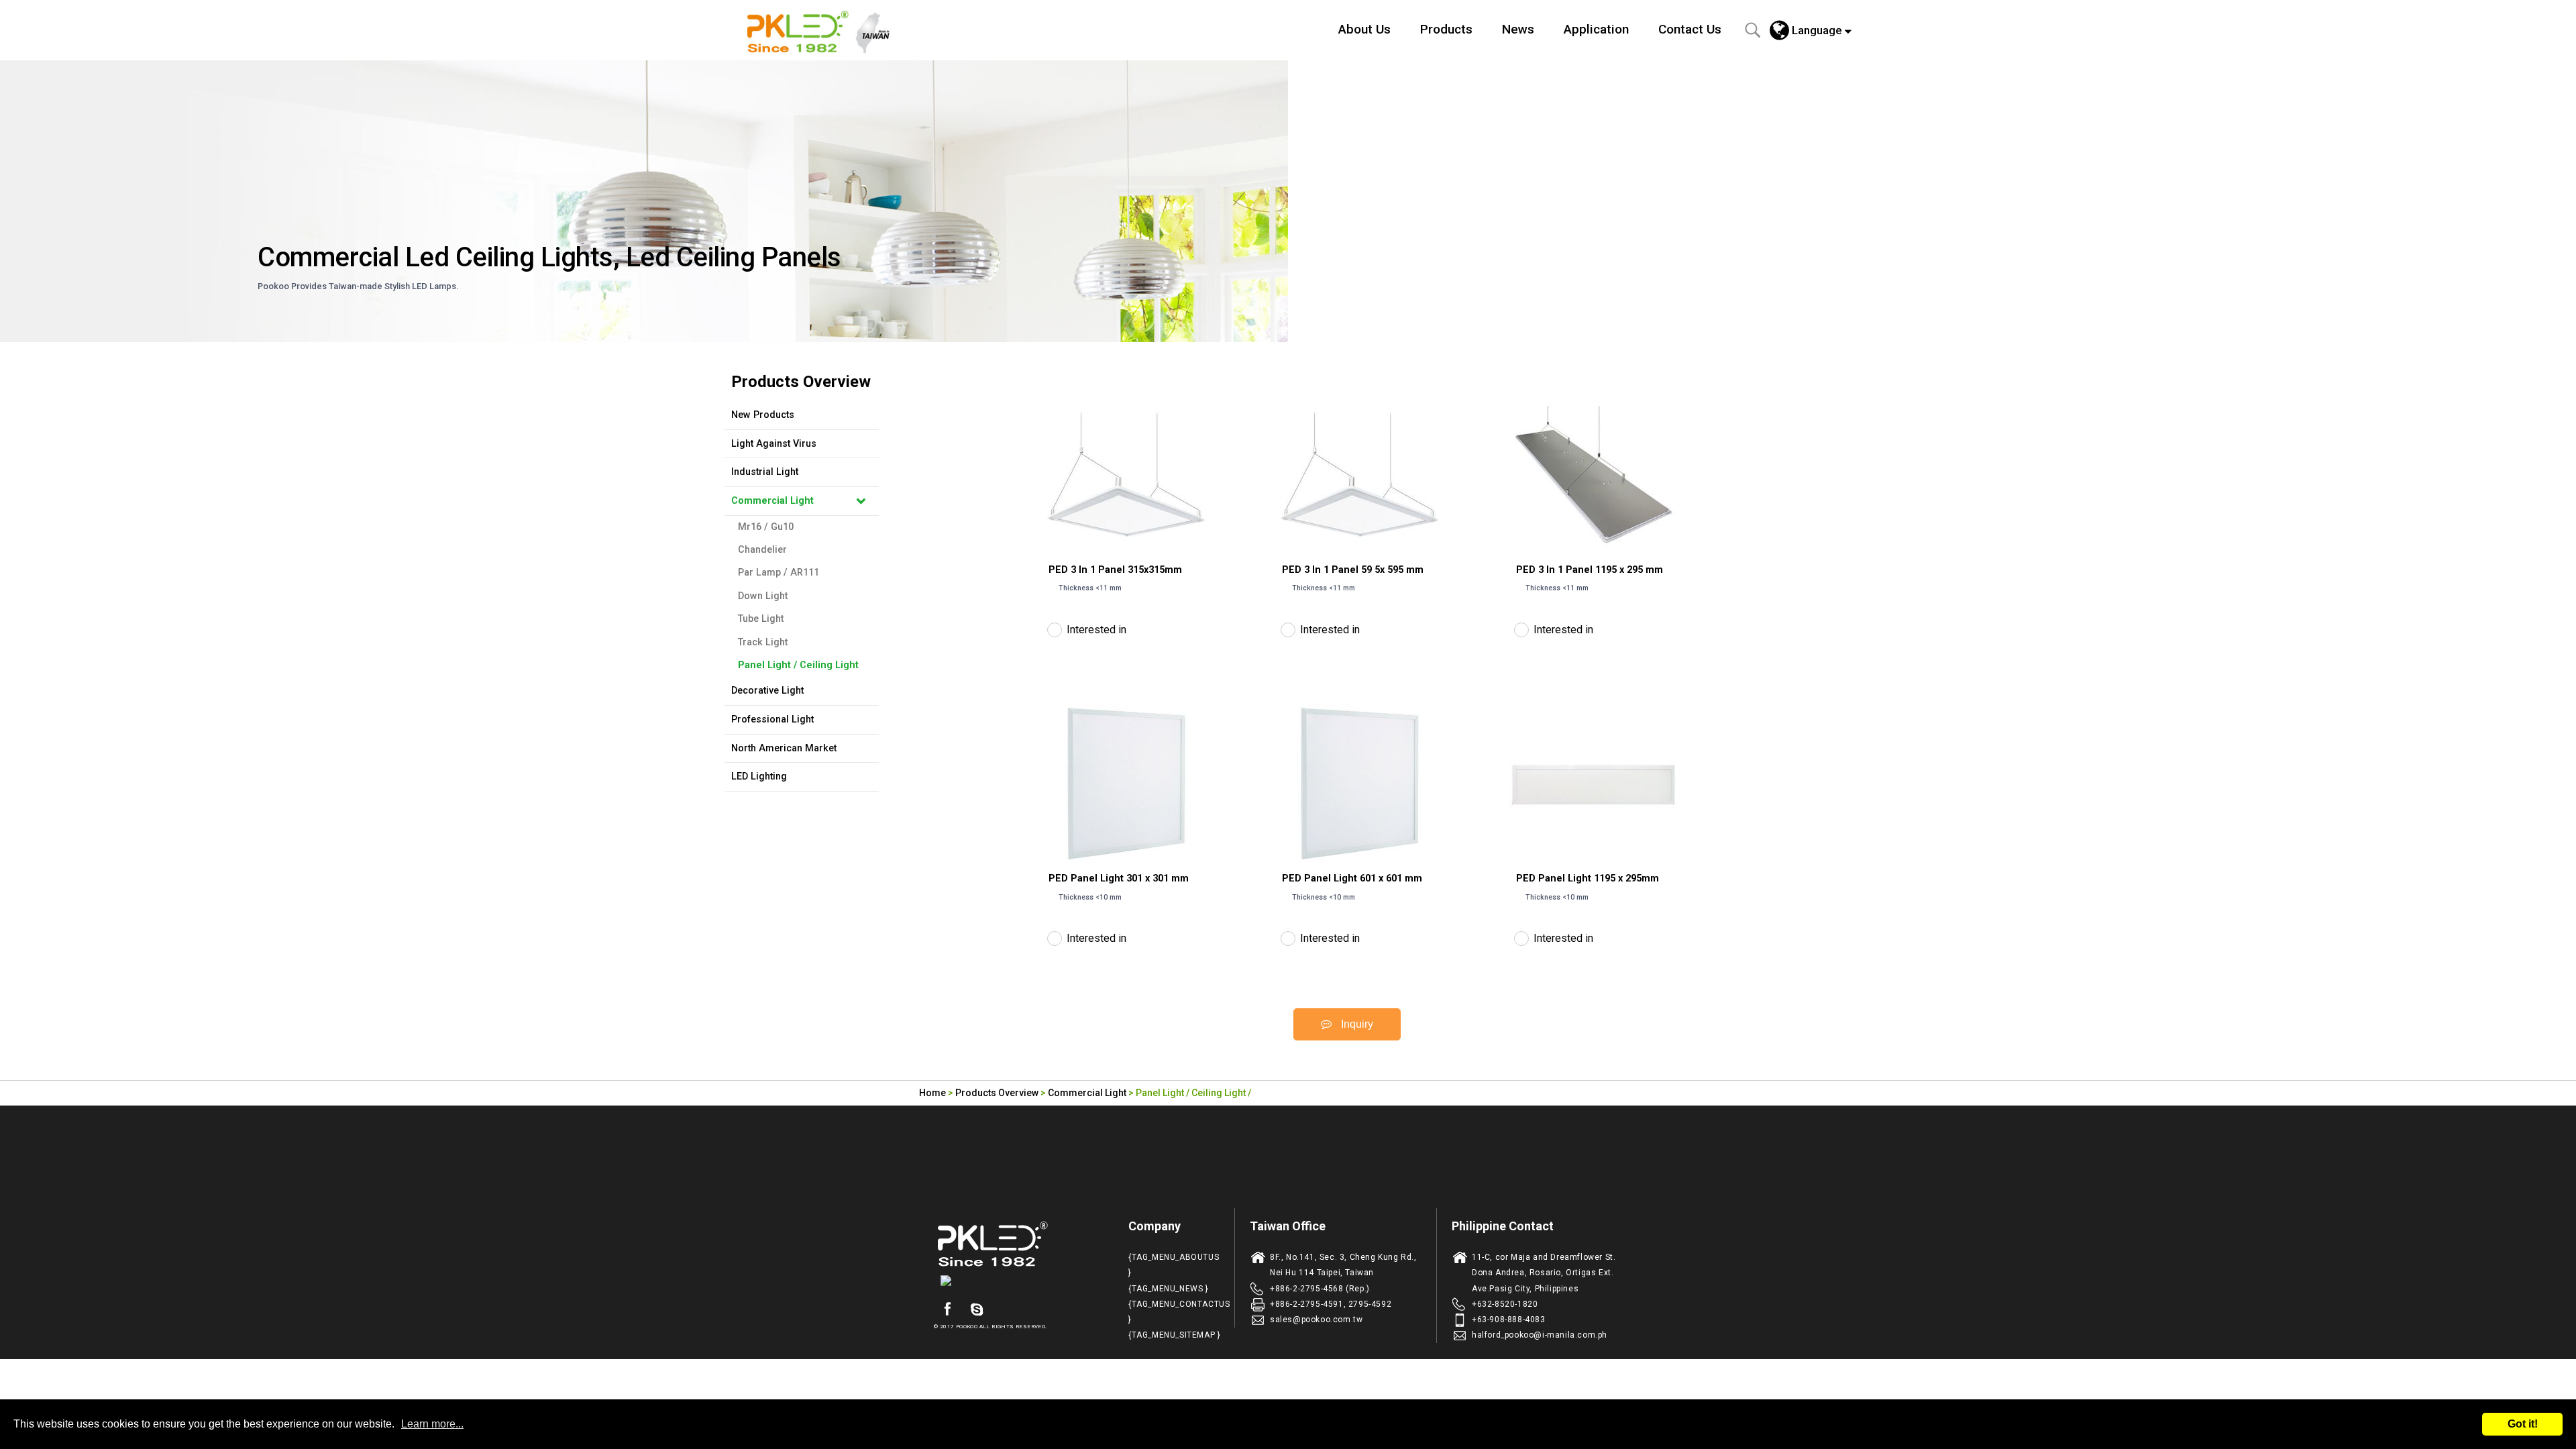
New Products (763, 415)
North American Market (784, 748)
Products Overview (997, 1093)
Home (932, 1093)
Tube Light (761, 619)
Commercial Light (772, 501)
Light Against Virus (774, 444)
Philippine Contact (1503, 1226)
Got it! (2523, 1424)
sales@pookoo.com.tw (1316, 1320)
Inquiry (1356, 1024)
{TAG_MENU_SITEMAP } (1174, 1335)
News (1518, 29)
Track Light (763, 642)
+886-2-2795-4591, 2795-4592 (1331, 1304)
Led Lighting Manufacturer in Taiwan (826, 30)
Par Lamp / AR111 (779, 573)
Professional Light (772, 719)
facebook (947, 1309)
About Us (1364, 29)
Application (1596, 29)
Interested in (1096, 630)
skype (977, 1309)
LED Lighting (759, 776)
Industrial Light (765, 472)
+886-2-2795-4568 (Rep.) (1320, 1289)
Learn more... (432, 1424)
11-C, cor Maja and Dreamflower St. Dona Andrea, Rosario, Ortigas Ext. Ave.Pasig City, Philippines (1544, 1273)
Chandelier (762, 550)
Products (1446, 29)
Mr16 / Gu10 (766, 527)
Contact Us (1690, 29)
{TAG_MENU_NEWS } (1169, 1289)
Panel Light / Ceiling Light (798, 665)
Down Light (763, 596)
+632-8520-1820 (1505, 1304)
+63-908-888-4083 (1509, 1320)
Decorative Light (767, 691)
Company (1155, 1226)
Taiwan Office (1288, 1226)
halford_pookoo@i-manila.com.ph (1540, 1335)
